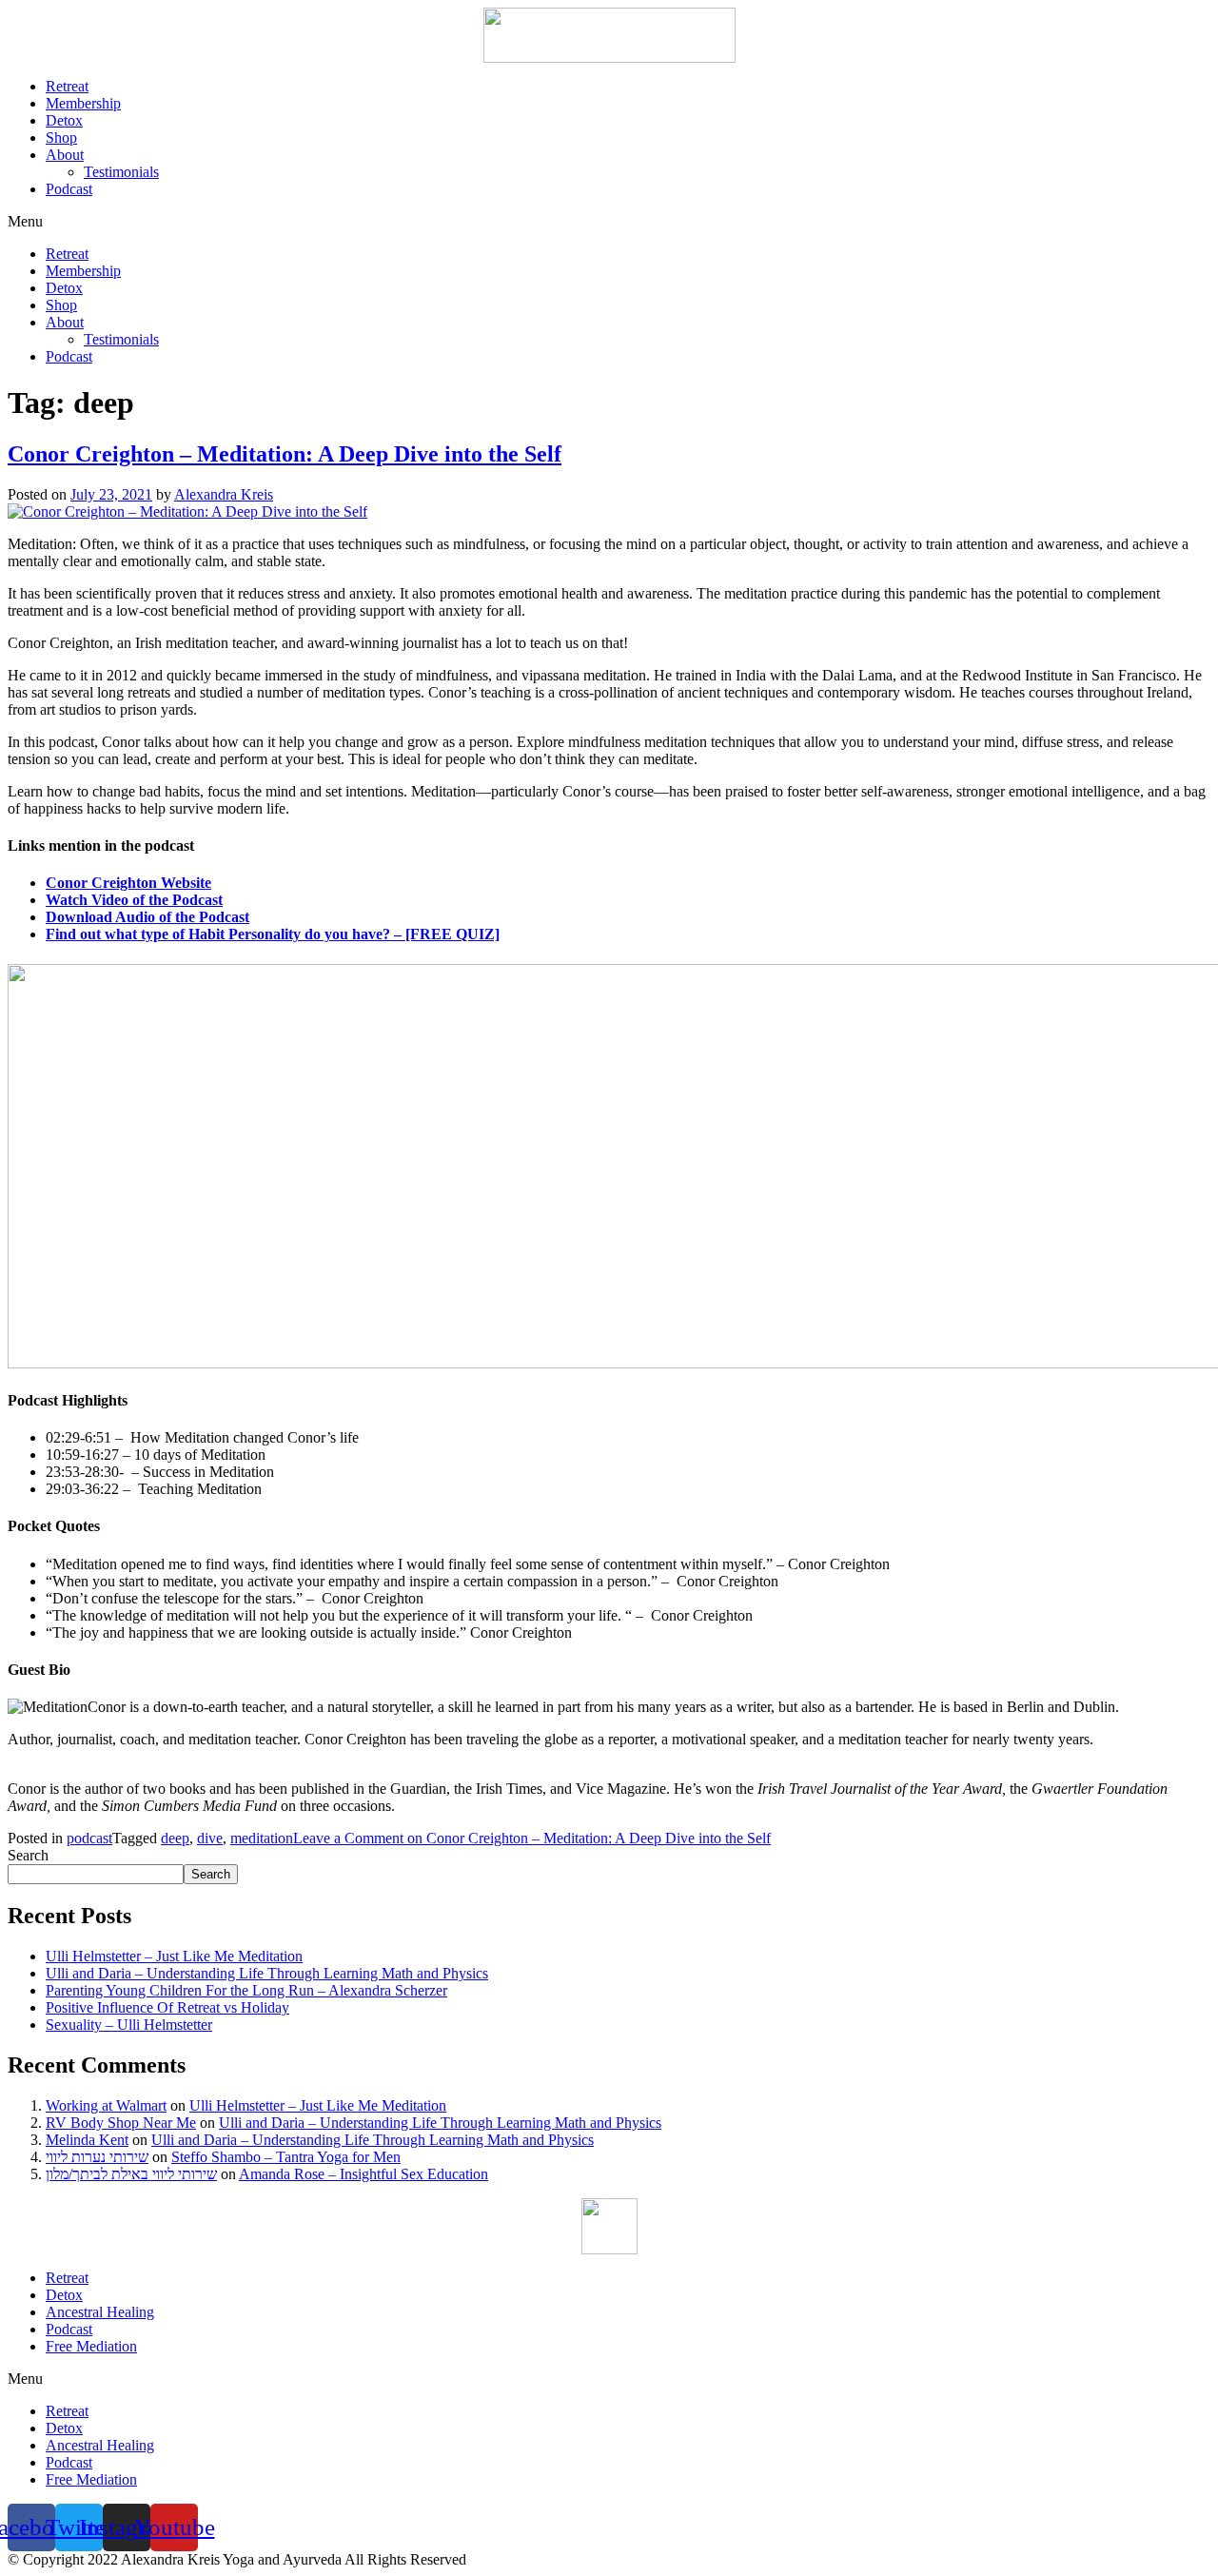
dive (210, 1838)
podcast (89, 1838)
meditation (262, 1838)
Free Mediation (91, 2346)
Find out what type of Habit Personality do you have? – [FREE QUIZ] (273, 934)
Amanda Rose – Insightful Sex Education (363, 2174)
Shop (61, 138)
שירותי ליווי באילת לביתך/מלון (131, 2174)
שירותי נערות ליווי (97, 2157)
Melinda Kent (87, 2140)
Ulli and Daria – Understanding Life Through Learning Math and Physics (267, 1973)
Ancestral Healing (100, 2312)
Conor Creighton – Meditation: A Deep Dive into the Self (285, 454)
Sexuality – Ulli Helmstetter (129, 2025)
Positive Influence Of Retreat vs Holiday (167, 2007)
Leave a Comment (532, 1838)
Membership (83, 103)
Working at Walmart (106, 2105)
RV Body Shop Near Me (121, 2123)
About (65, 155)
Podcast (69, 189)
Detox (64, 120)
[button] (609, 222)
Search (28, 1855)
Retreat (67, 86)
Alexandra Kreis (224, 494)
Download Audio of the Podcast (147, 917)
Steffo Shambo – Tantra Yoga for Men (286, 2157)
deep (175, 1838)
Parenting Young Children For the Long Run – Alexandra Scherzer (246, 1990)
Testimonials (121, 172)
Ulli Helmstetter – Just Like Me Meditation (174, 1956)
